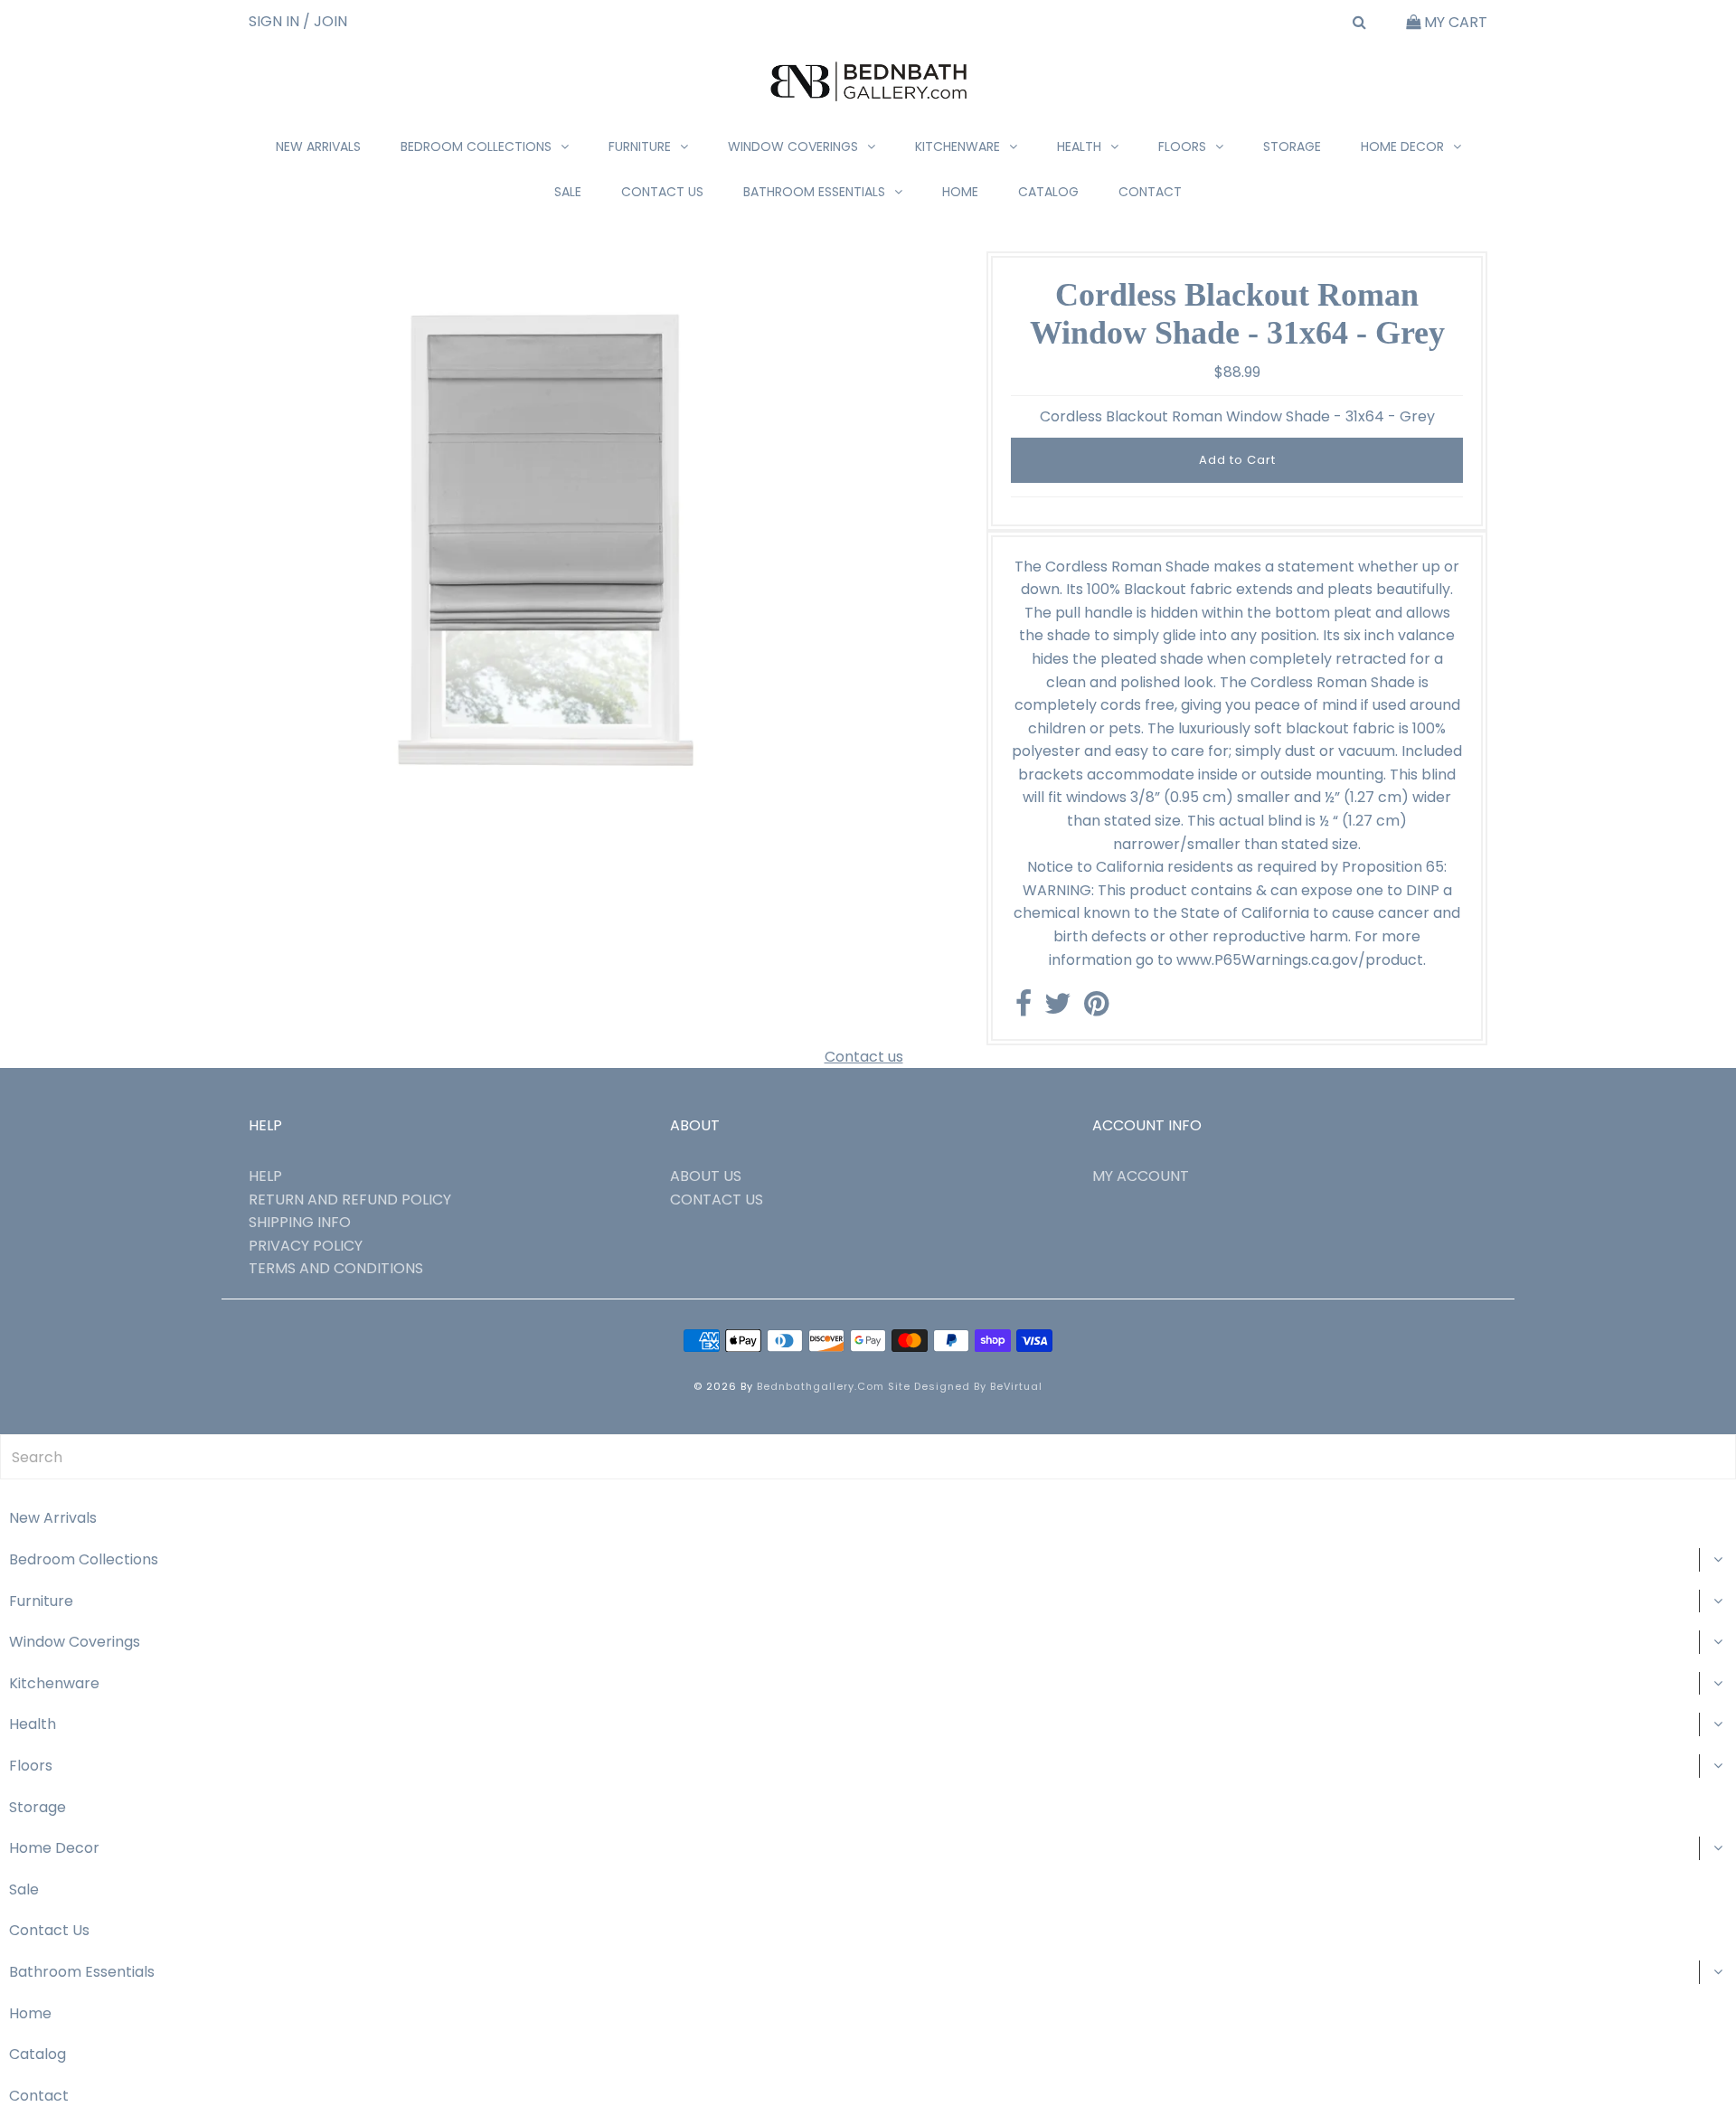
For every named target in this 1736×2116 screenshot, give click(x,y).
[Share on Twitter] (1058, 1009)
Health (1079, 146)
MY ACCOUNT (1141, 1176)
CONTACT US (717, 1200)
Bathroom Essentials (814, 192)
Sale (568, 192)
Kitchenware (958, 146)
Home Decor (1402, 146)
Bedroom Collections (476, 146)
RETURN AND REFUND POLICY (350, 1200)
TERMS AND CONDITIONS (336, 1268)
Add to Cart (1237, 460)
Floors (1182, 146)
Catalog (1048, 192)
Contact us (864, 1057)
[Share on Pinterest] (1096, 1009)
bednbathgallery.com (821, 1386)
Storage (1292, 146)
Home (960, 192)
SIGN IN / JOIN (298, 21)
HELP (265, 1176)
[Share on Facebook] (1024, 1009)
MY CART (1454, 22)
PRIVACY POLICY (306, 1246)
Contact (1150, 192)
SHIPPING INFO (300, 1222)
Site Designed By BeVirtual (965, 1386)
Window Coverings (793, 146)
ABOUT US (706, 1176)
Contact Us (662, 192)
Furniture (640, 146)
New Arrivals (318, 146)
